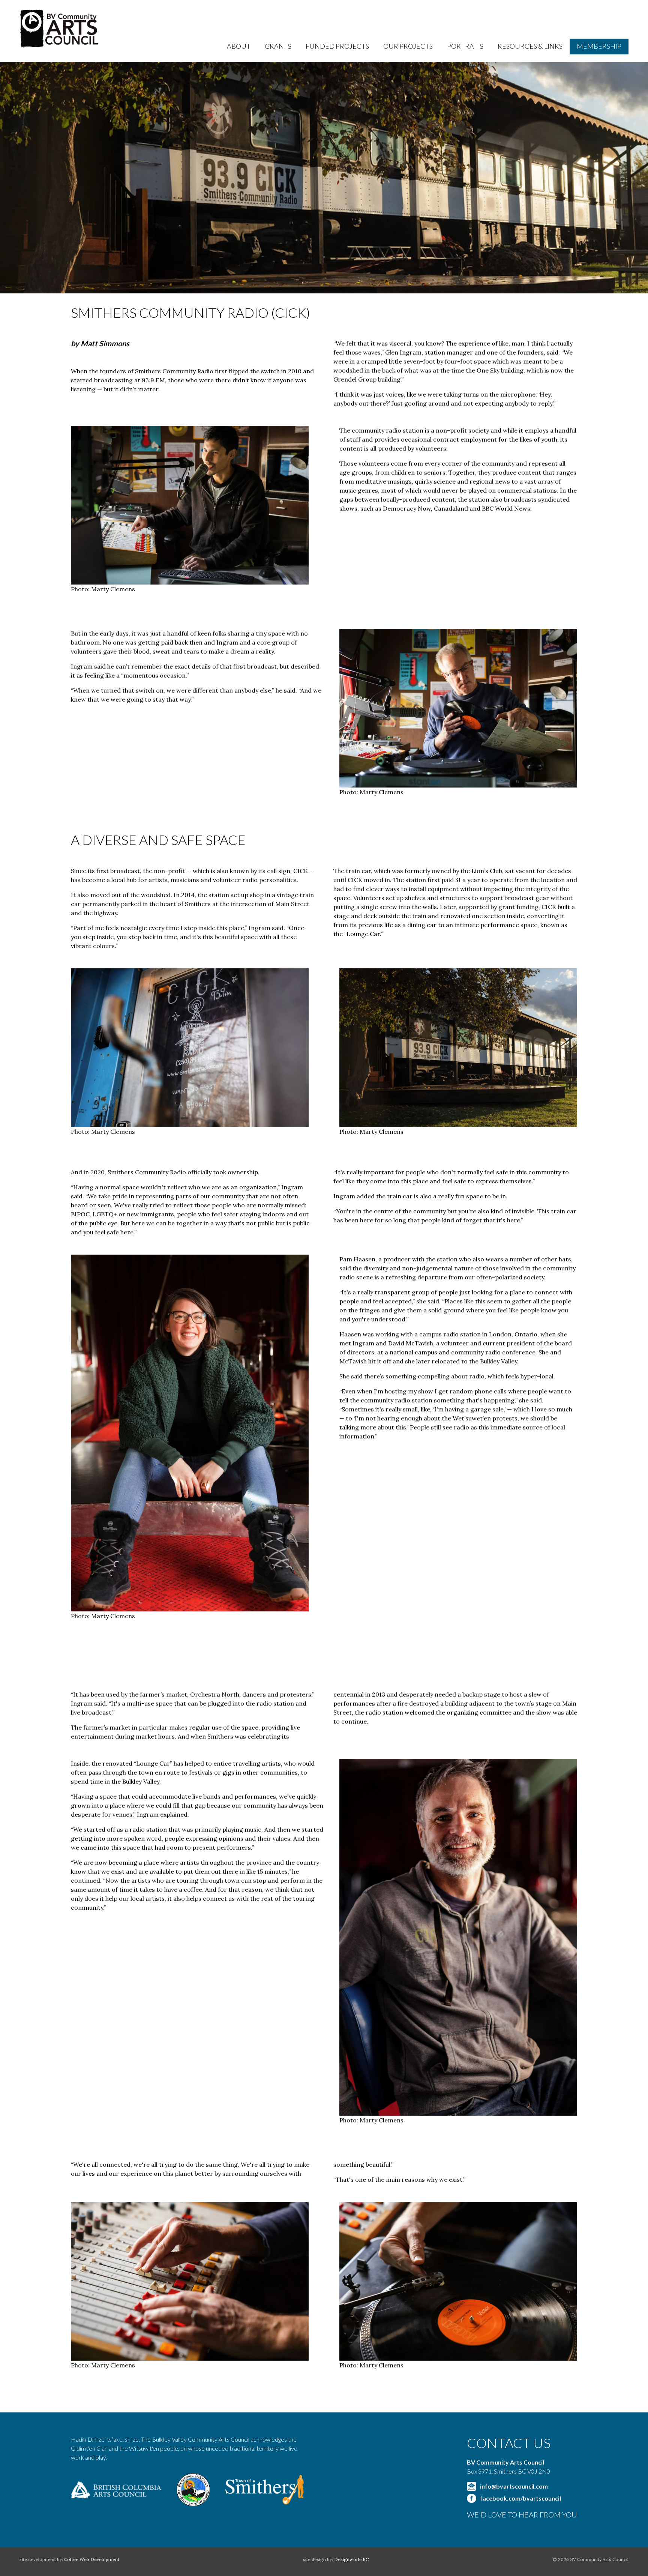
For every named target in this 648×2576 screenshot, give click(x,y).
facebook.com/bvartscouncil (520, 2498)
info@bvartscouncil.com (514, 2486)
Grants (278, 46)
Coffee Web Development (92, 2559)
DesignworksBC (351, 2559)
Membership (599, 46)
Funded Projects (337, 46)
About (239, 46)
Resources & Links (530, 46)
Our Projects (408, 46)
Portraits (465, 46)
